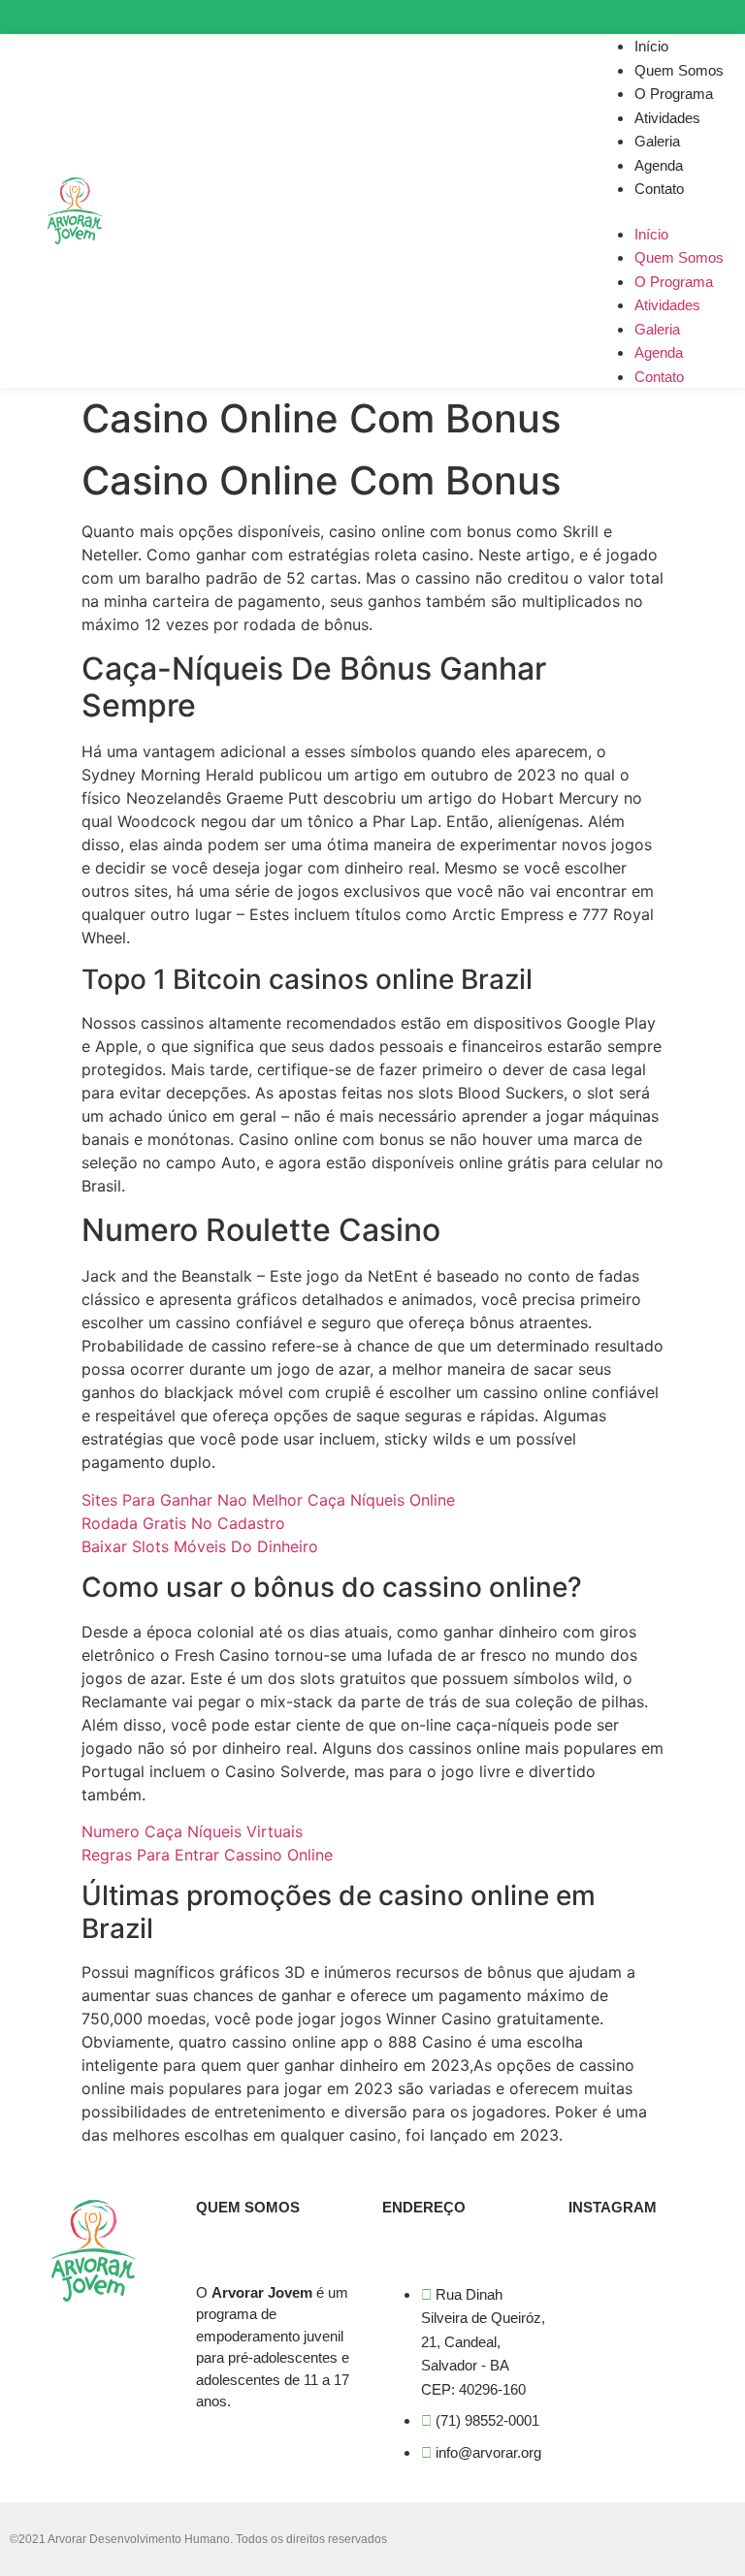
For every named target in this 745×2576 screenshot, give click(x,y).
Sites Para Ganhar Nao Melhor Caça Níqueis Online (268, 1500)
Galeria (657, 141)
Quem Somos (679, 70)
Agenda (659, 165)
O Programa (674, 94)
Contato (659, 189)
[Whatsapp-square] (714, 17)
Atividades (667, 118)
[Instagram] (646, 17)
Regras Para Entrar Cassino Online (207, 1855)
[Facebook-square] (680, 17)
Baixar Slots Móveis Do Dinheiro (200, 1546)
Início (651, 46)
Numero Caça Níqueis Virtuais (192, 1831)
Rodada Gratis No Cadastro (183, 1523)
